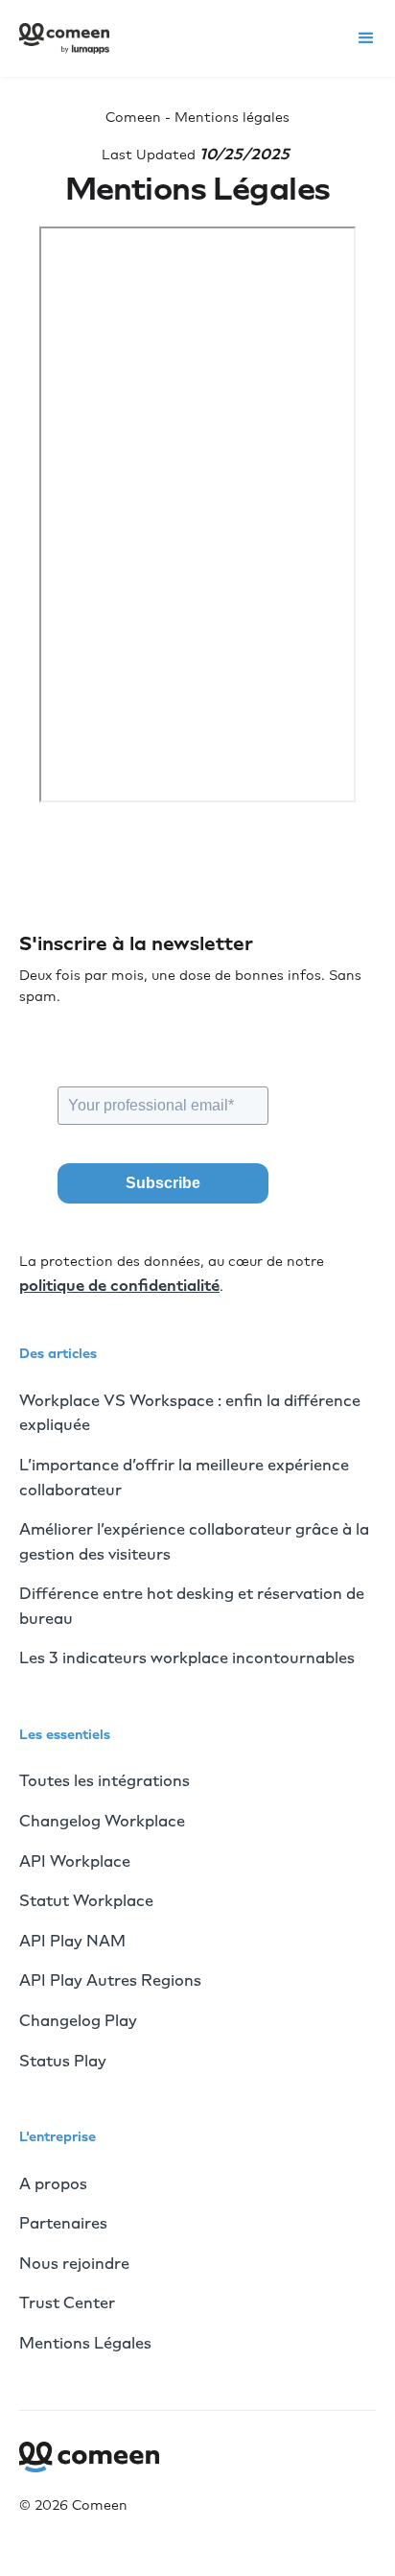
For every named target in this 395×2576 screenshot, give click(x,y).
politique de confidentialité (119, 1286)
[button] (366, 38)
